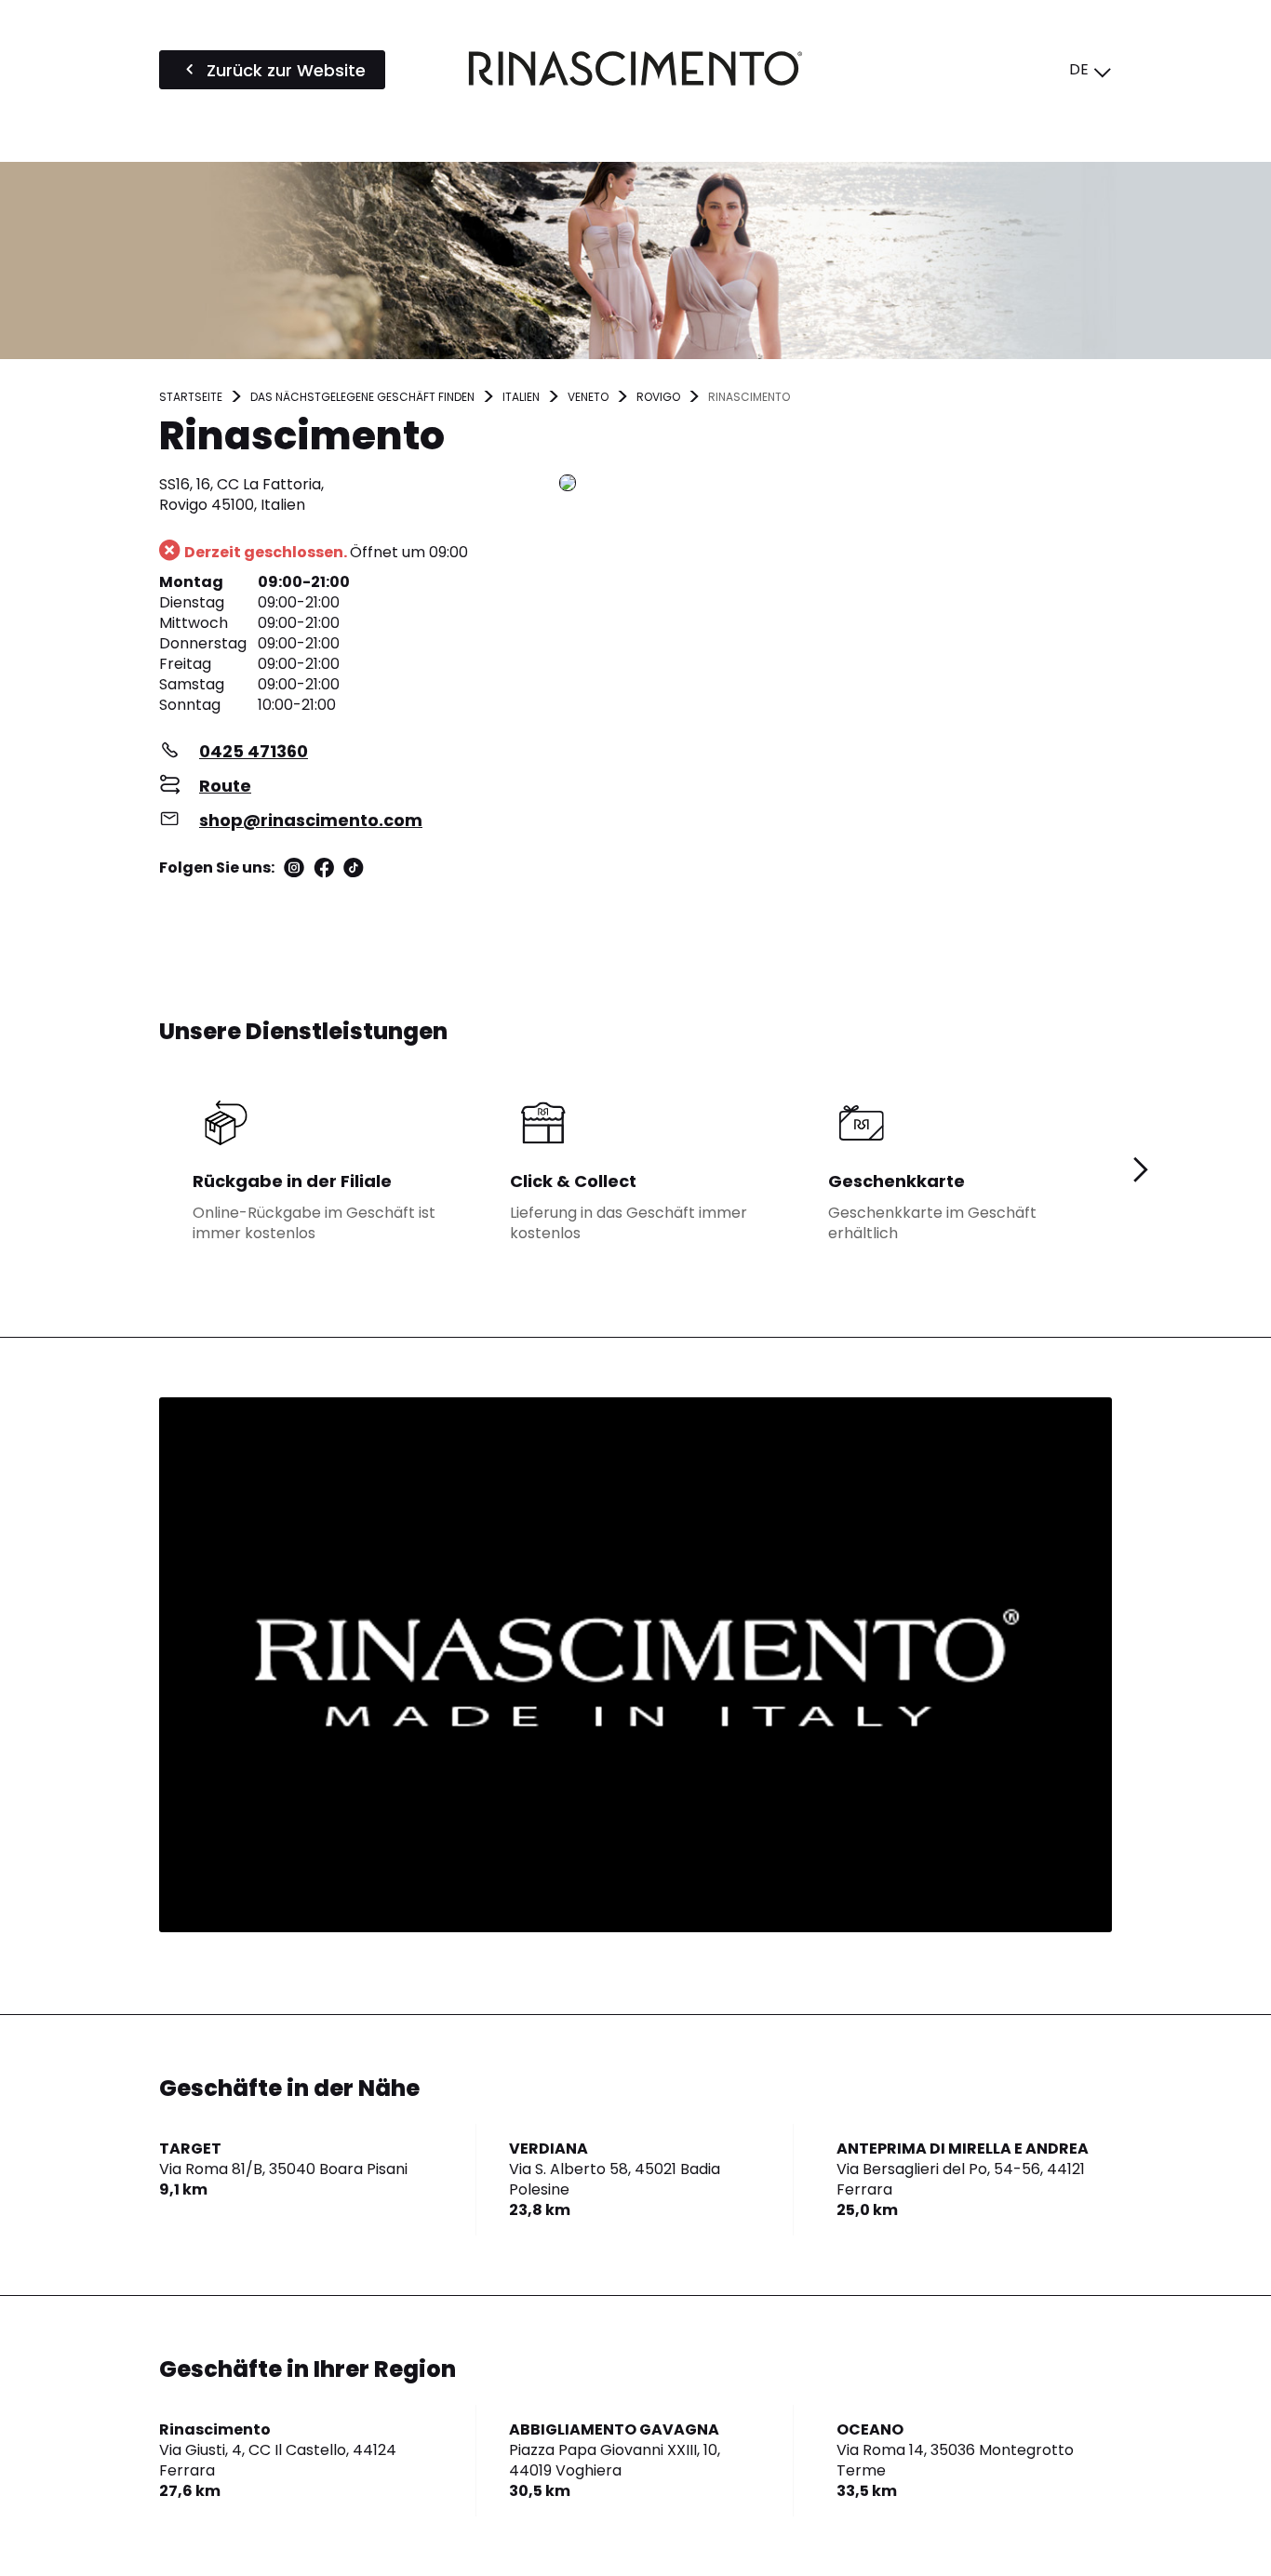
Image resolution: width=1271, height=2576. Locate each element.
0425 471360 (254, 751)
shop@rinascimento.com (311, 820)
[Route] (836, 484)
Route (225, 786)
